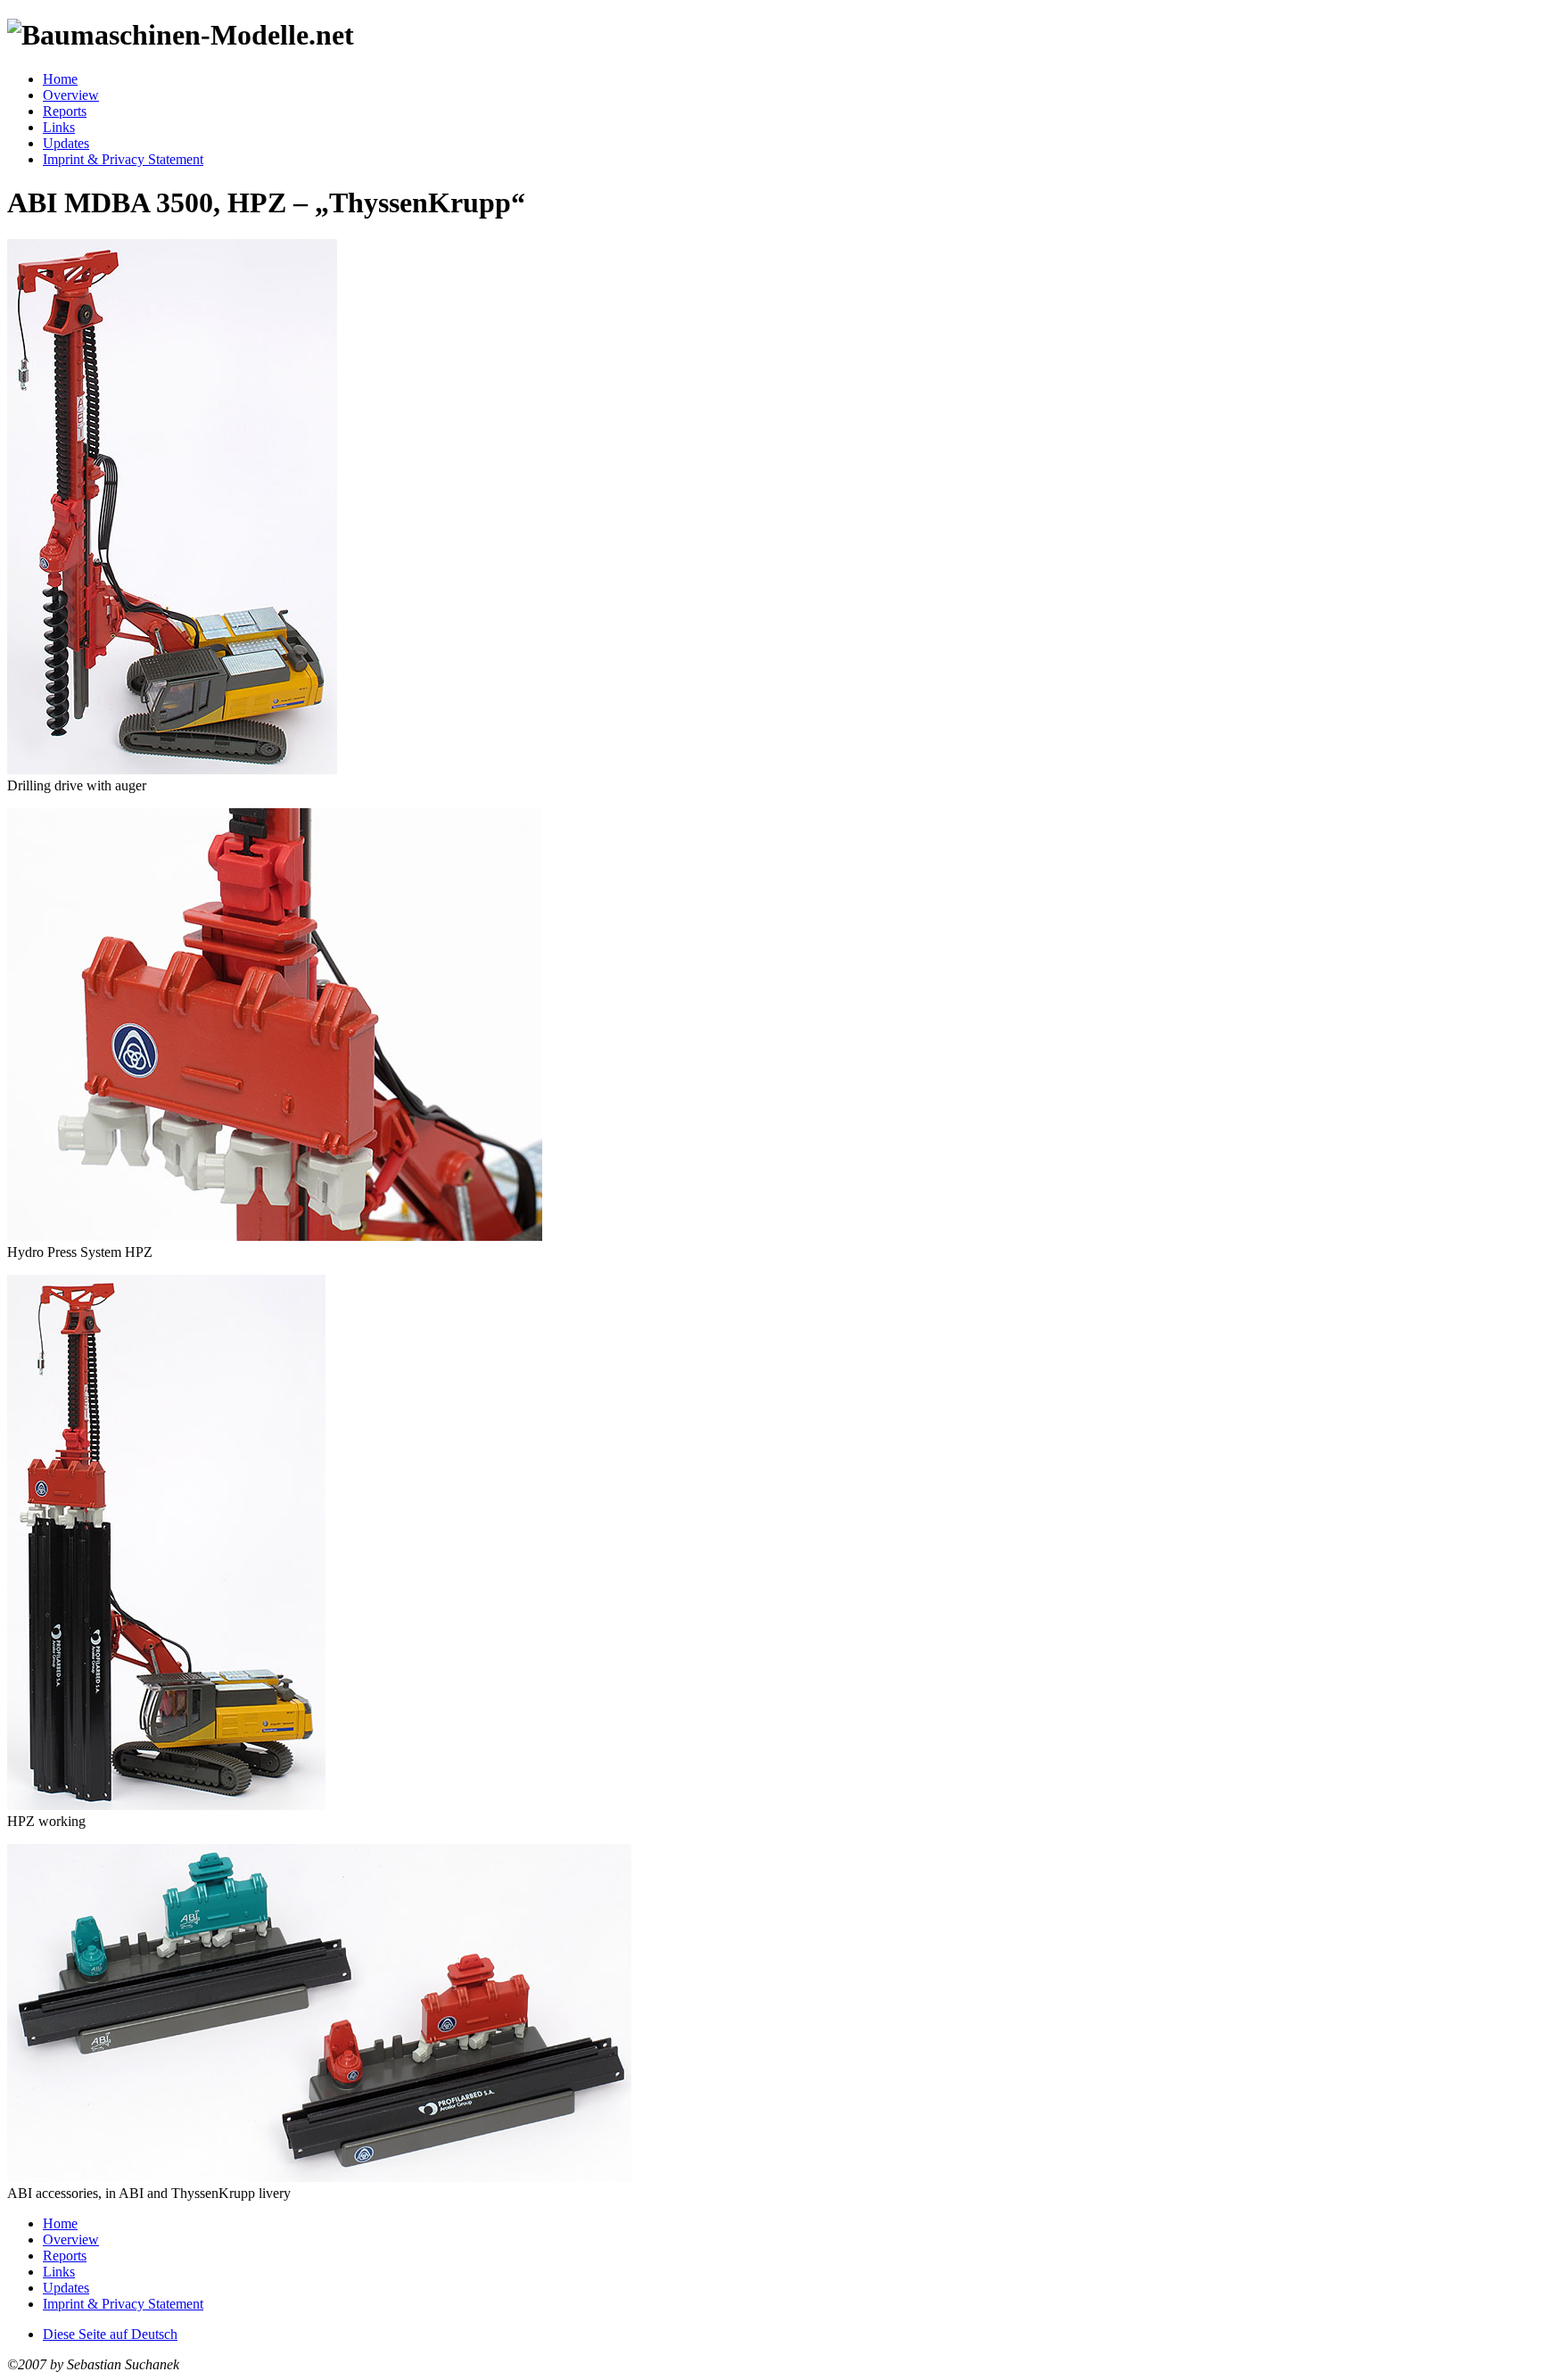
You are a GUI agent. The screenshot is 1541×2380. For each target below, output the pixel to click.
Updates (66, 143)
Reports (65, 111)
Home (60, 79)
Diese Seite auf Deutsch (110, 2334)
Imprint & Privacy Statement (123, 159)
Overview (71, 95)
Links (59, 127)
